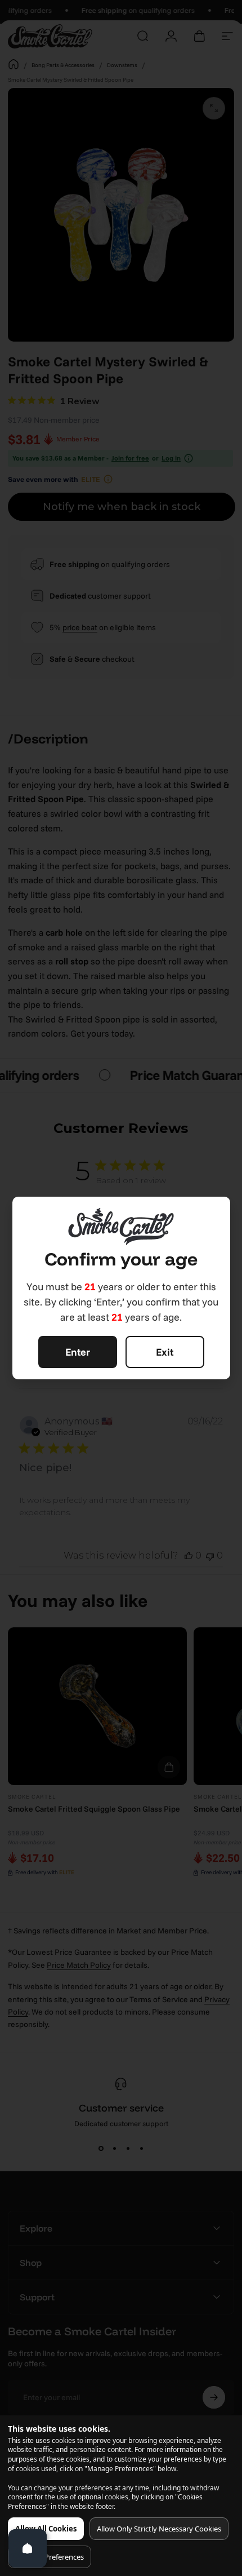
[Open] (28, 2548)
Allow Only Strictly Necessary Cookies (159, 2529)
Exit (165, 1352)
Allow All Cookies (46, 2529)
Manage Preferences (50, 2557)
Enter (78, 1352)
